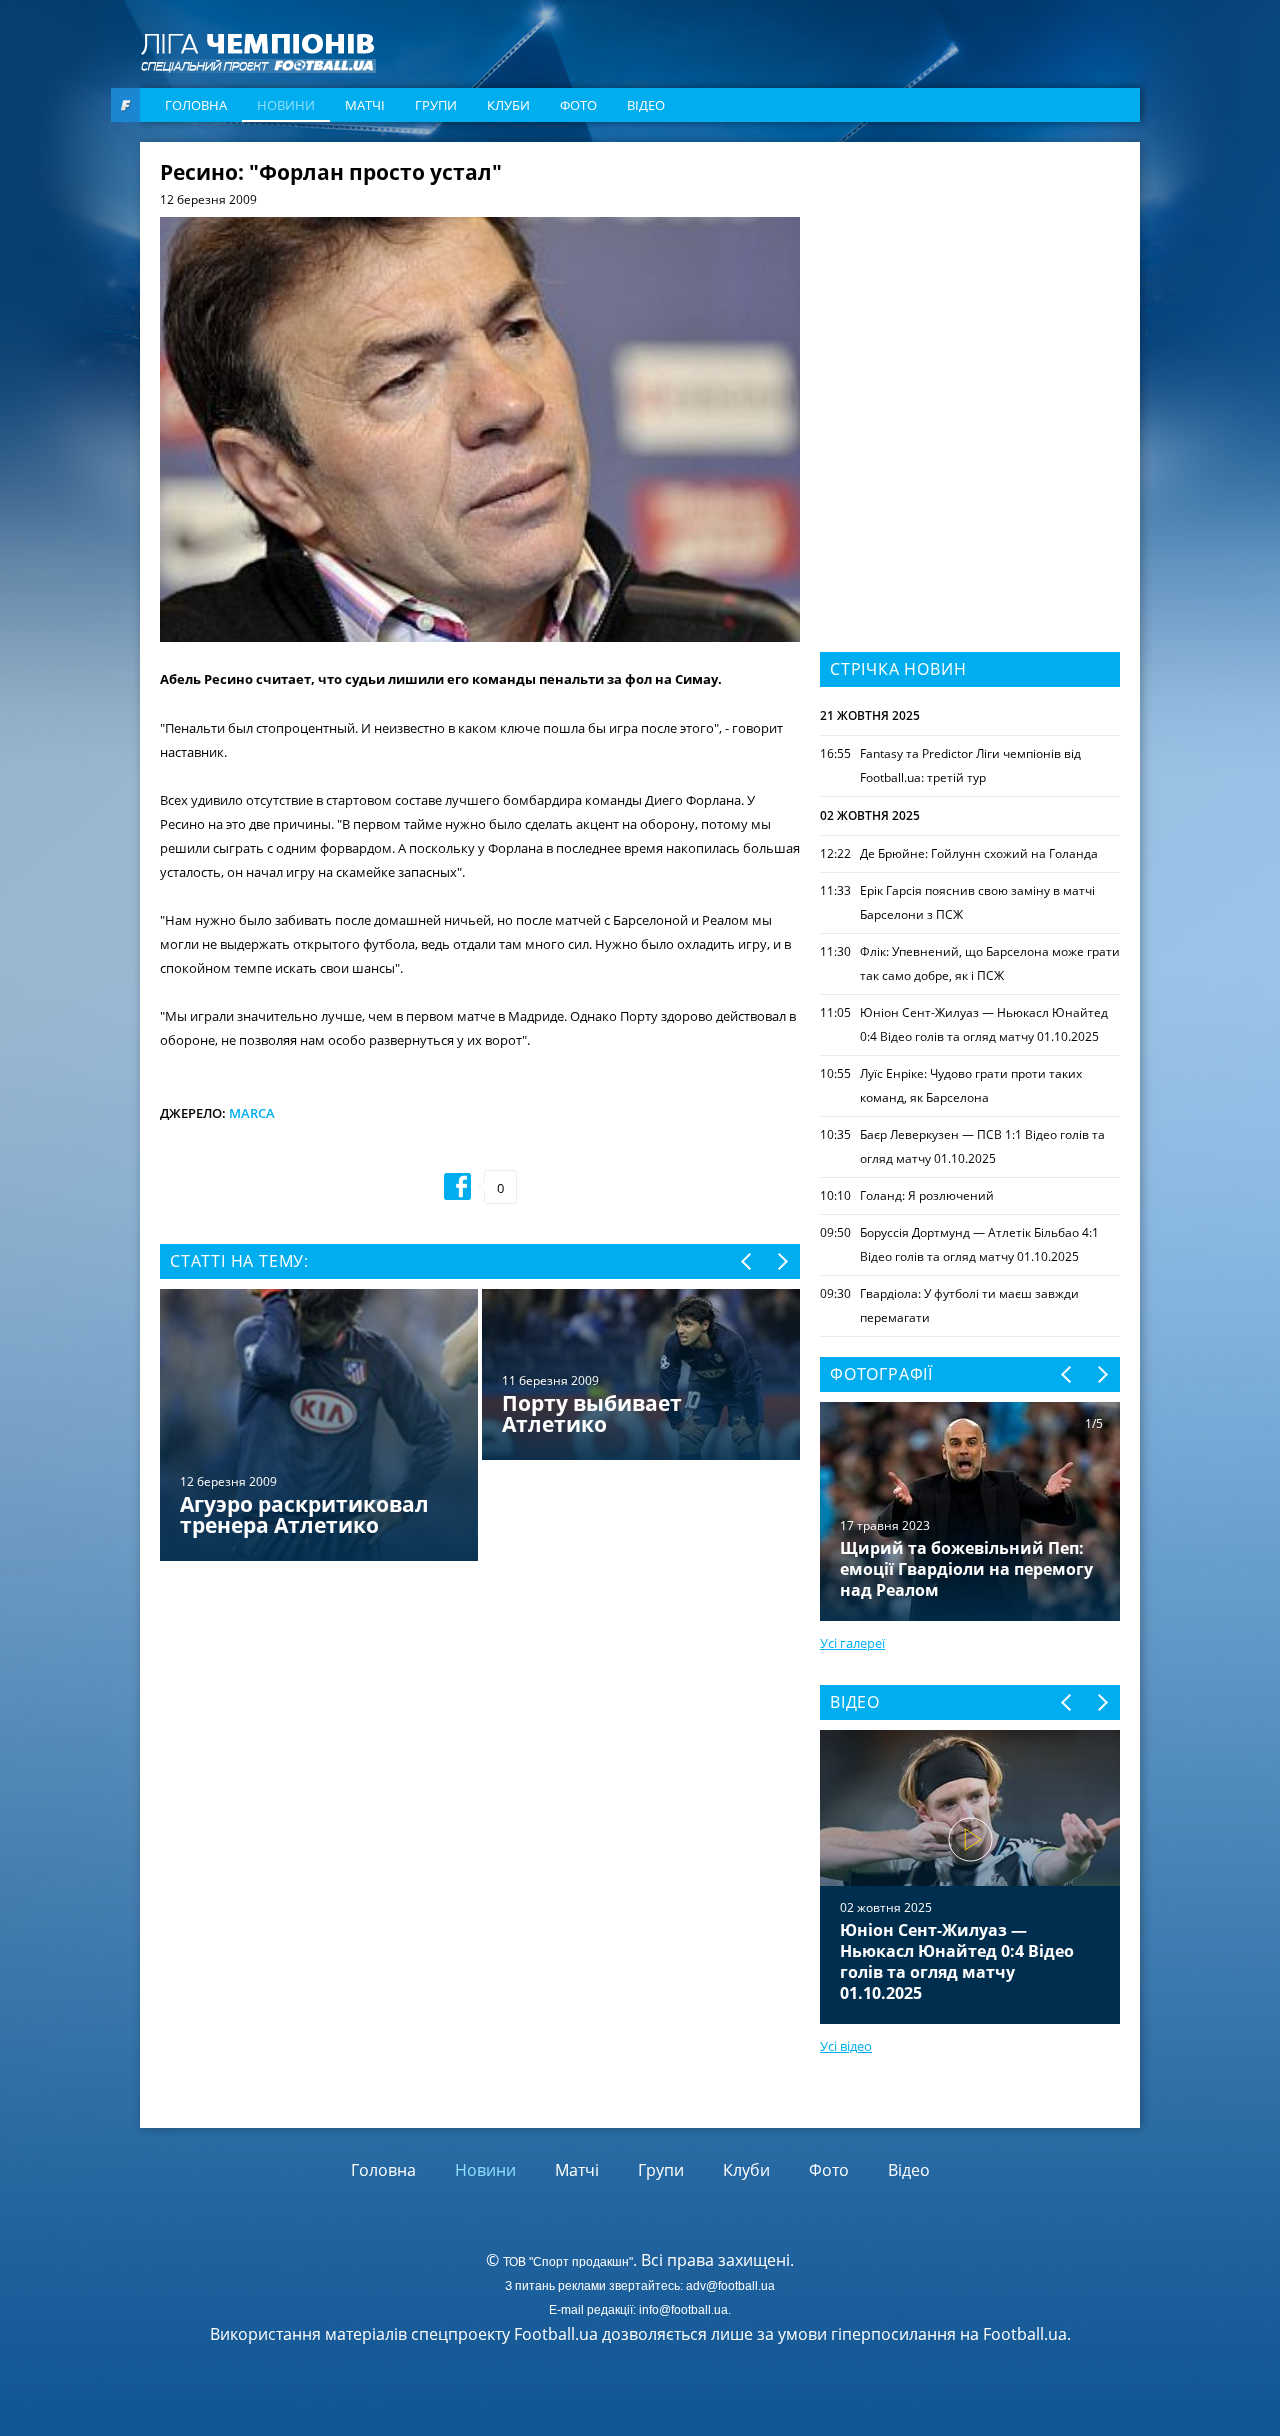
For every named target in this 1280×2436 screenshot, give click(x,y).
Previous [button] (747, 1261)
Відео (646, 105)
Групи (436, 105)
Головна (196, 105)
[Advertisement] (970, 287)
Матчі (365, 105)
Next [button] (781, 1261)
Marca (252, 1113)
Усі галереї (852, 1643)
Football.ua (1025, 2334)
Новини (286, 105)
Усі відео (846, 2046)
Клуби (508, 105)
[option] (480, 1427)
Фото (578, 105)
